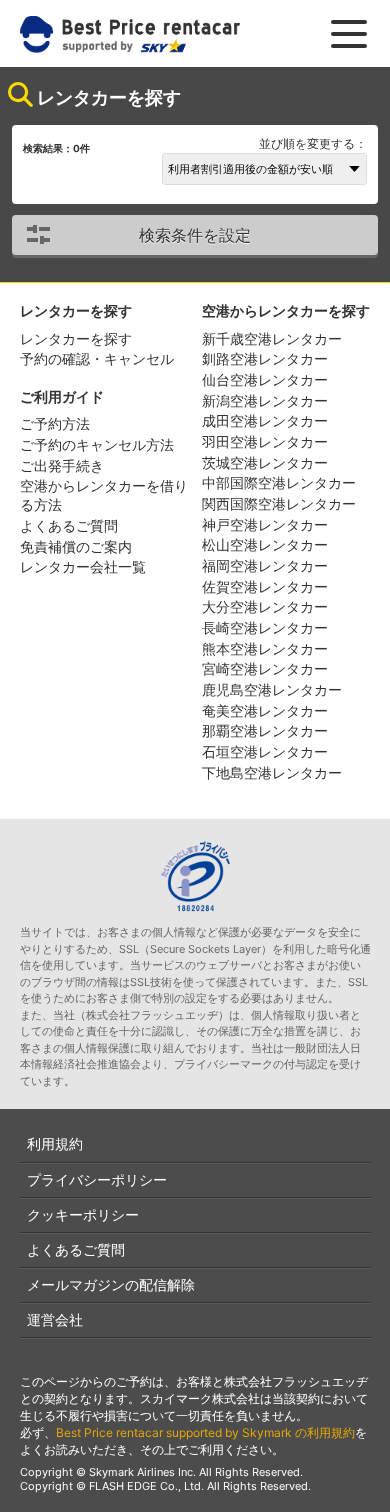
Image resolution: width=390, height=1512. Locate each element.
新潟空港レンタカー (265, 400)
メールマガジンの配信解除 (111, 1284)
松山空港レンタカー (265, 544)
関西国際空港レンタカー (279, 503)
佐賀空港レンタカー (265, 586)
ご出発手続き (62, 465)
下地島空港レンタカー (272, 772)
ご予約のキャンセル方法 (97, 444)
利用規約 (55, 1143)
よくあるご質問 (69, 525)
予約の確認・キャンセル (97, 358)
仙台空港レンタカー (265, 379)
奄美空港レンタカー (265, 710)
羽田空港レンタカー (265, 441)
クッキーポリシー (83, 1214)
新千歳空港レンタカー (272, 338)
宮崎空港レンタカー (265, 668)
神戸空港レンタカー (265, 524)
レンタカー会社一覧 (83, 566)
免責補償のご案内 (76, 546)
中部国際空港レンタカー (279, 482)
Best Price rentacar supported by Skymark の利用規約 (205, 1432)
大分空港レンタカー (265, 606)
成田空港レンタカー (265, 420)
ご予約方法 (55, 423)
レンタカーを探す (76, 338)
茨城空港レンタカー (265, 462)
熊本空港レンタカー (265, 648)
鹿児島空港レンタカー (272, 689)
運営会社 (55, 1319)
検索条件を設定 (195, 235)
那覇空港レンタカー (265, 730)
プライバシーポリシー (97, 1179)
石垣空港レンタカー (265, 751)
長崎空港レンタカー (265, 627)
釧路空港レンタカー (265, 358)
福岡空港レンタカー (265, 565)
